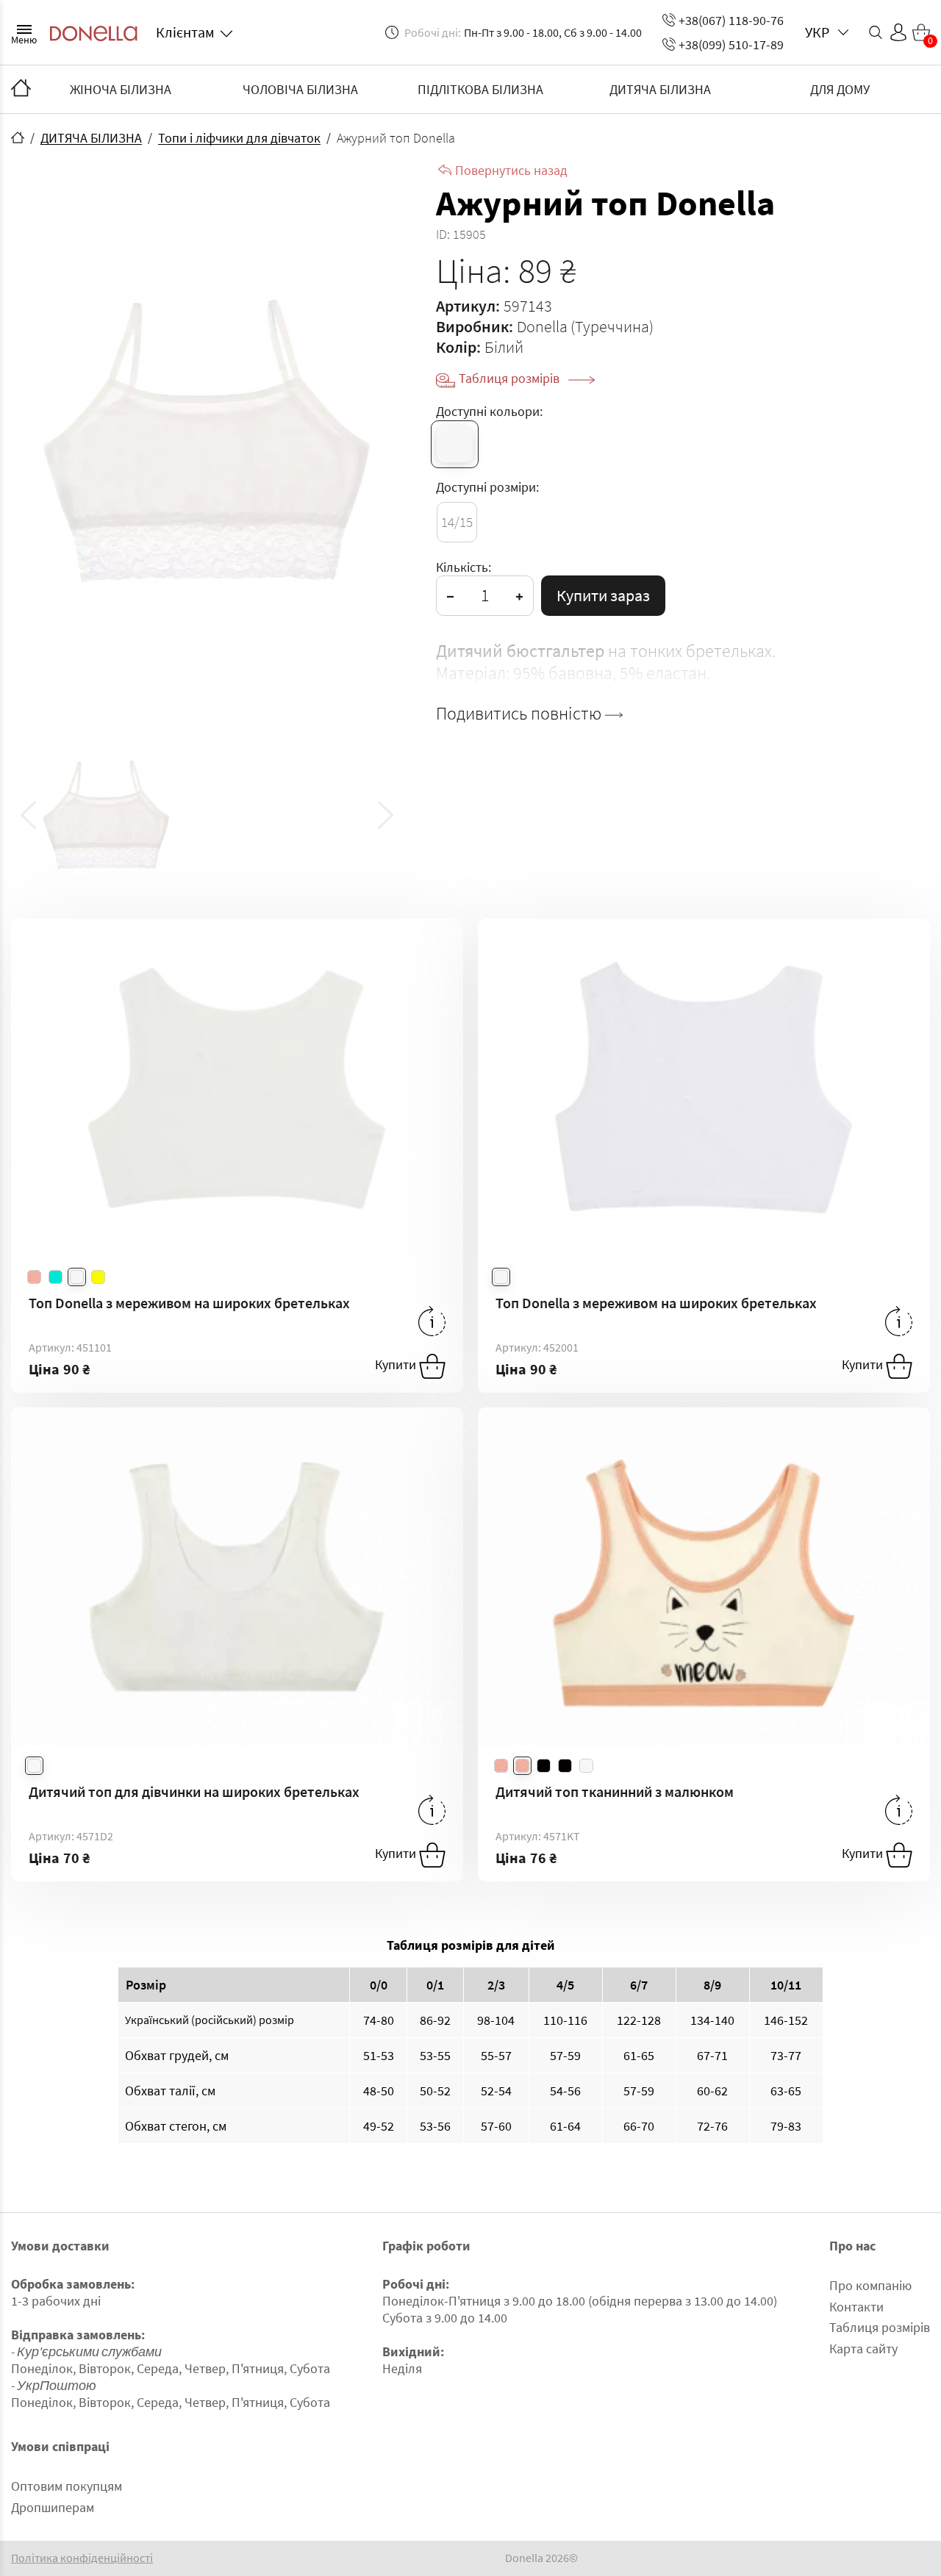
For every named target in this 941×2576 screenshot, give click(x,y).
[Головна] (21, 89)
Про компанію (870, 2285)
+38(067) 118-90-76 (731, 20)
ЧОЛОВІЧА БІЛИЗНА (300, 89)
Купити (397, 1364)
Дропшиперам (53, 2507)
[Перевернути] (432, 1321)
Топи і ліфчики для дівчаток (239, 138)
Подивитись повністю (520, 714)
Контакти (856, 2307)
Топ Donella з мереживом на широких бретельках (189, 1303)
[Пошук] (876, 32)
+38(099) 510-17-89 (731, 44)
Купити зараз (603, 595)
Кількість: (464, 567)
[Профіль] (898, 32)
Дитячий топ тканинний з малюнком (615, 1791)
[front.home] (18, 137)
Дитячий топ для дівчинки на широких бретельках (194, 1791)
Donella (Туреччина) (585, 326)
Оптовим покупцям (67, 2486)
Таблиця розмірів (511, 378)
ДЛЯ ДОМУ (840, 89)
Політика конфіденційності (82, 2558)
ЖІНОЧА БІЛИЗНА (121, 89)
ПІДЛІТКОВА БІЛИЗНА (480, 89)
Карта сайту (863, 2349)
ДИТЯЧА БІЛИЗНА (660, 89)
